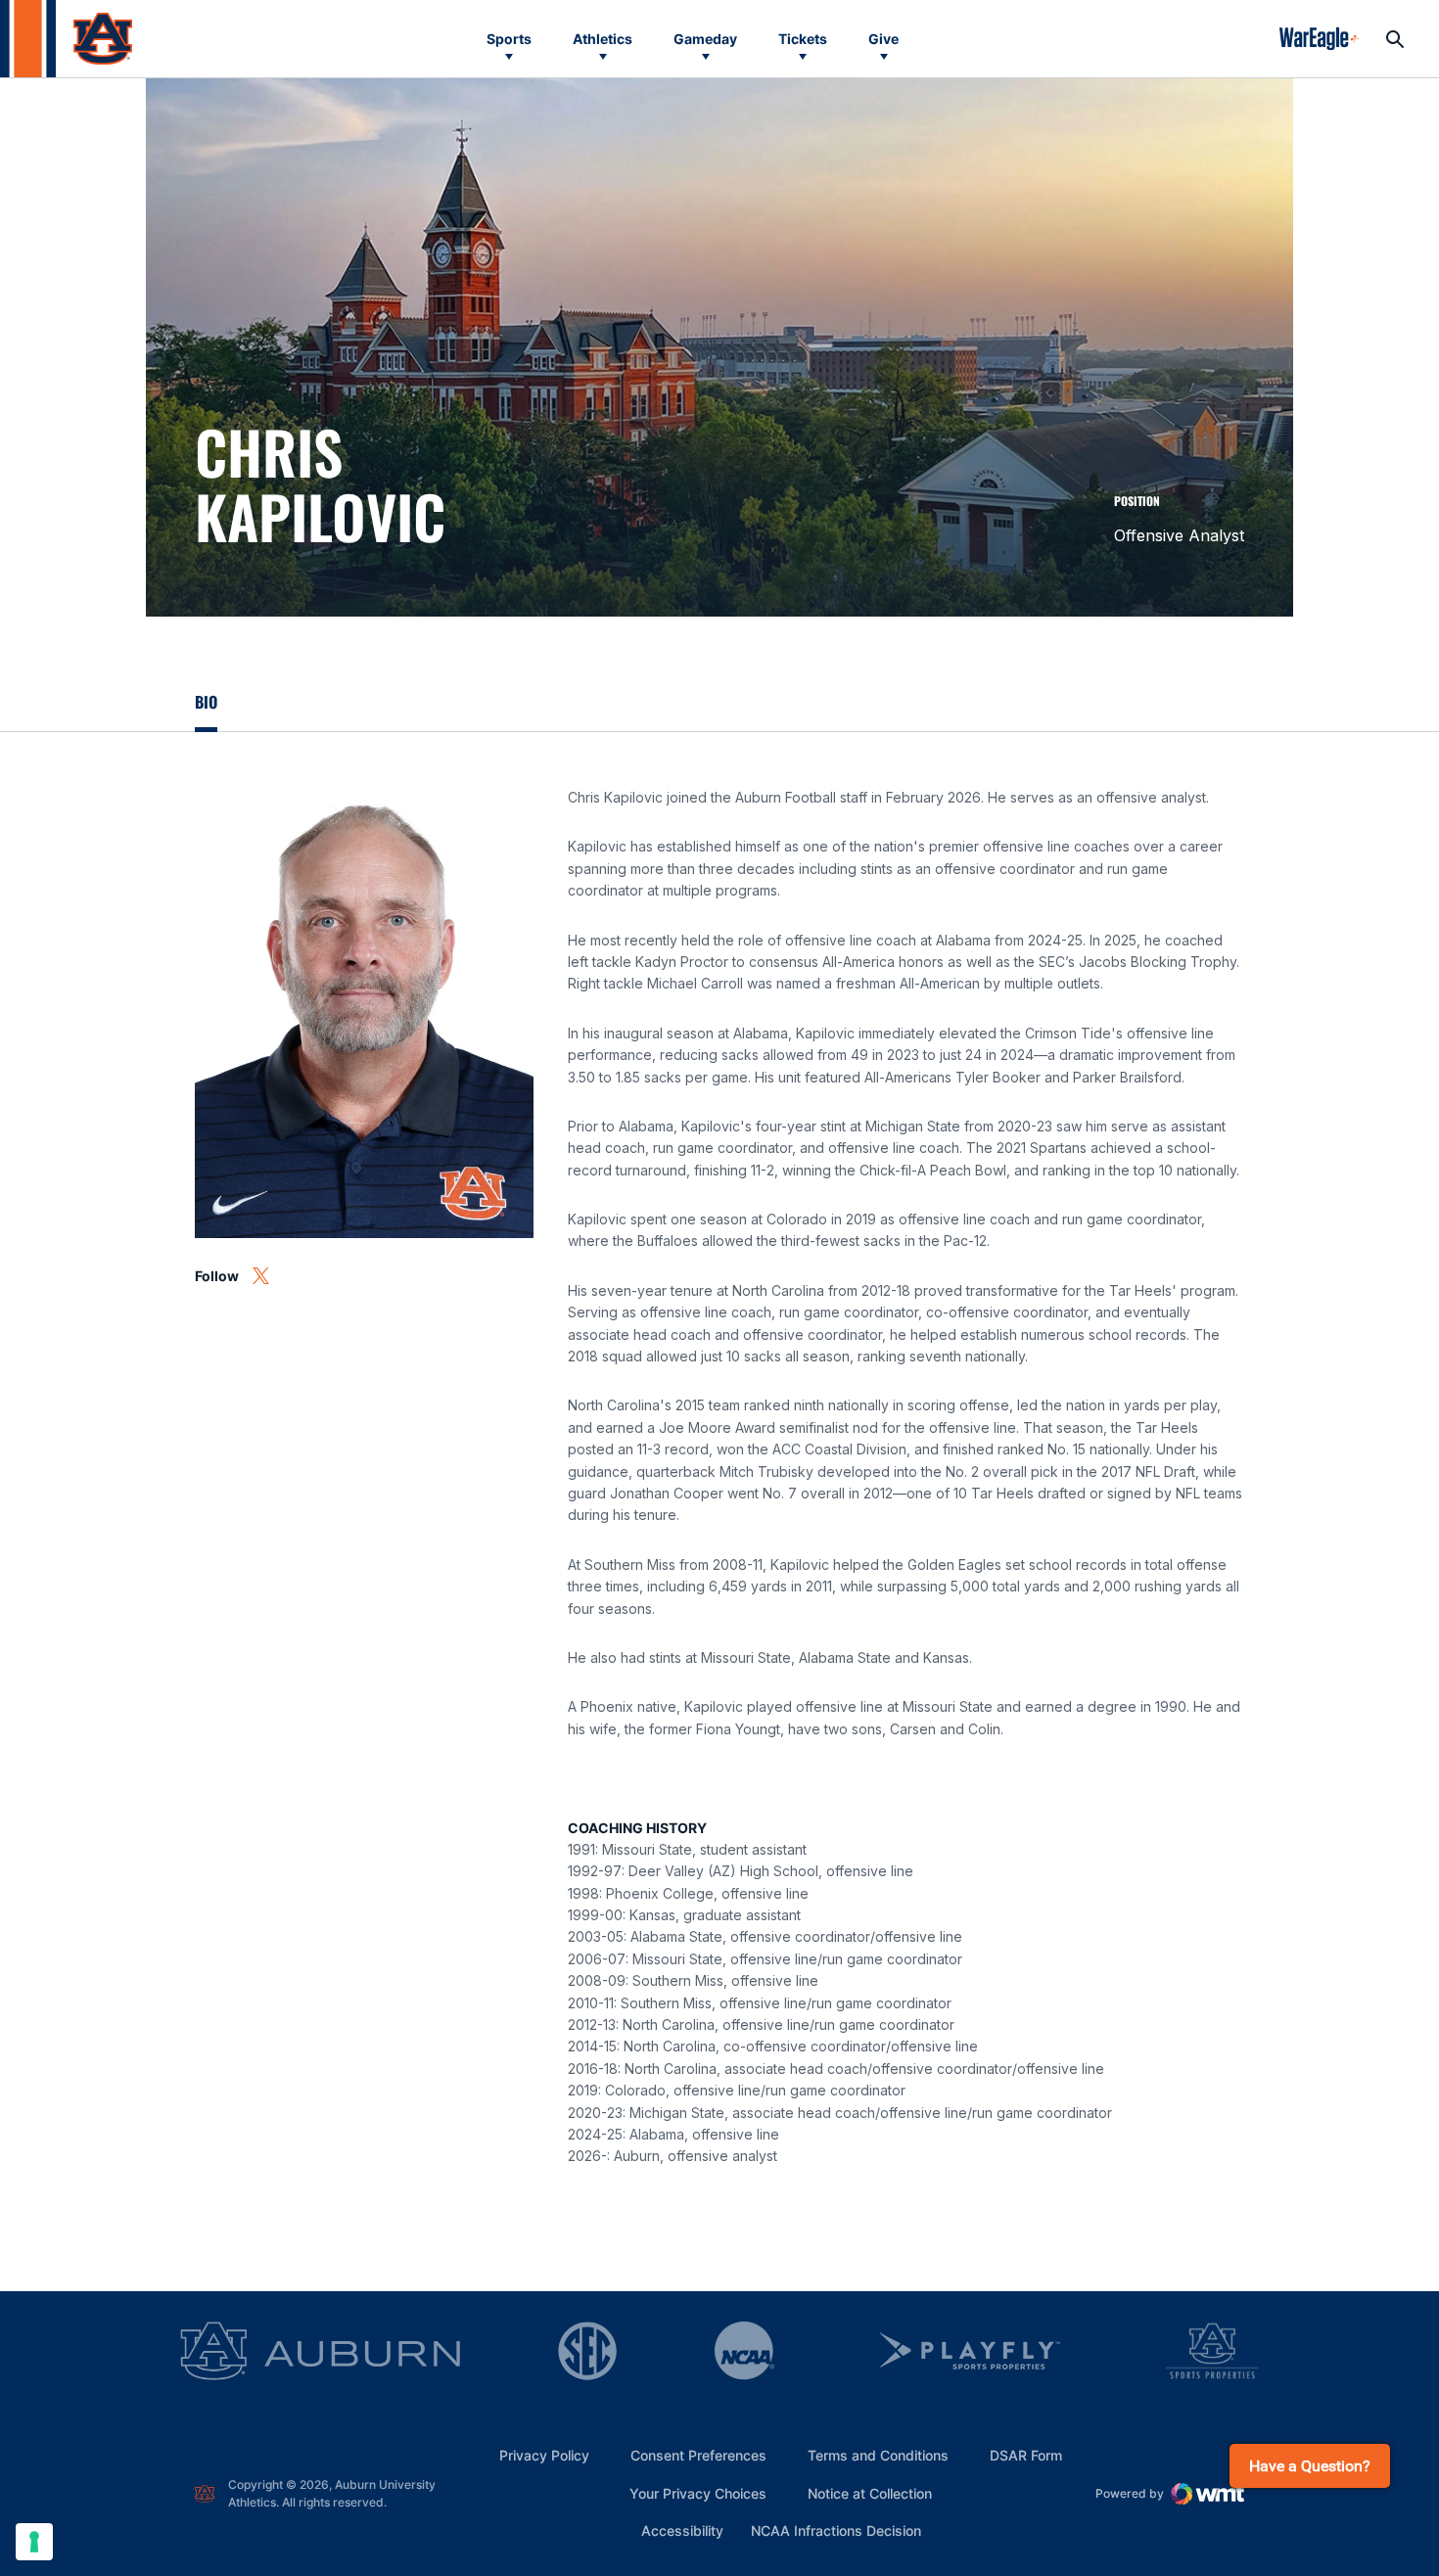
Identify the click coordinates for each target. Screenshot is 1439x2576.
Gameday (705, 39)
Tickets (803, 39)
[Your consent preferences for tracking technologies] (34, 2542)
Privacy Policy (544, 2455)
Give (883, 39)
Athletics (603, 39)
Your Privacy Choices (698, 2493)
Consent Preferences (698, 2455)
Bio (206, 702)
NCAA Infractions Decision (836, 2530)
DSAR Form (1026, 2455)
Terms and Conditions (878, 2455)
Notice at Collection (870, 2493)
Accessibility (682, 2530)
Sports (509, 39)
